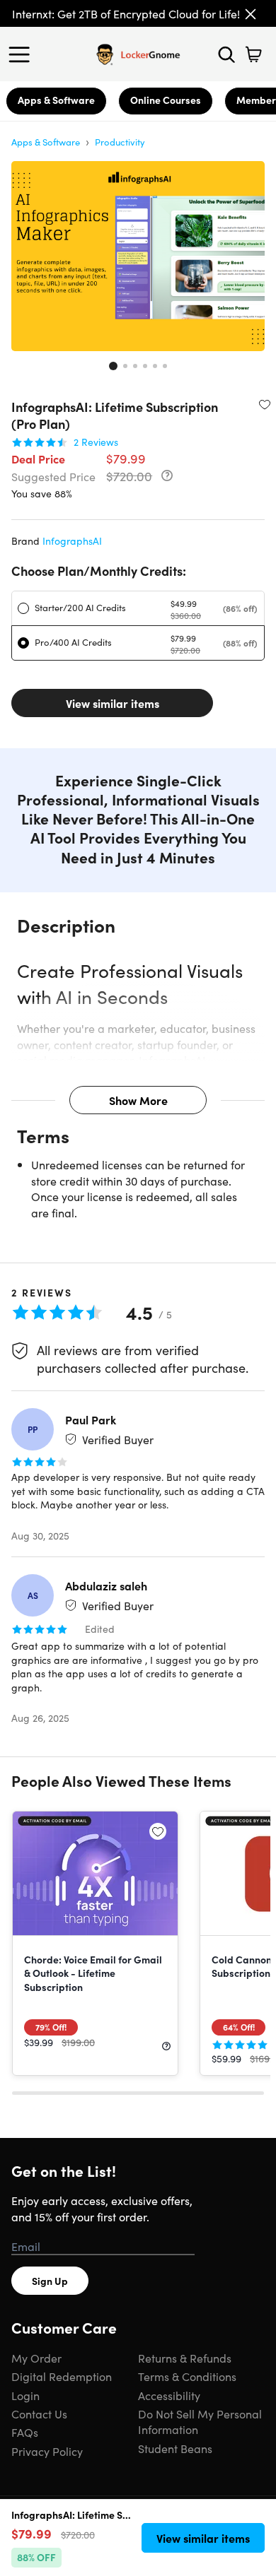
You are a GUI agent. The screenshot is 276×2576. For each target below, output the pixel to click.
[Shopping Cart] (253, 54)
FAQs (25, 2432)
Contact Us (39, 2413)
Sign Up (50, 2281)
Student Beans (175, 2448)
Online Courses (166, 100)
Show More (138, 1100)
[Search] (226, 54)
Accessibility (169, 2395)
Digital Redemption (62, 2376)
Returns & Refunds (185, 2358)
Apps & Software (56, 100)
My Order (36, 2358)
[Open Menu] (23, 54)
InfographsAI (72, 540)
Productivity (120, 142)
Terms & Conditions (187, 2376)
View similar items (113, 703)
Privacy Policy (47, 2451)
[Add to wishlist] (265, 404)
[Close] (251, 14)
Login (25, 2395)
